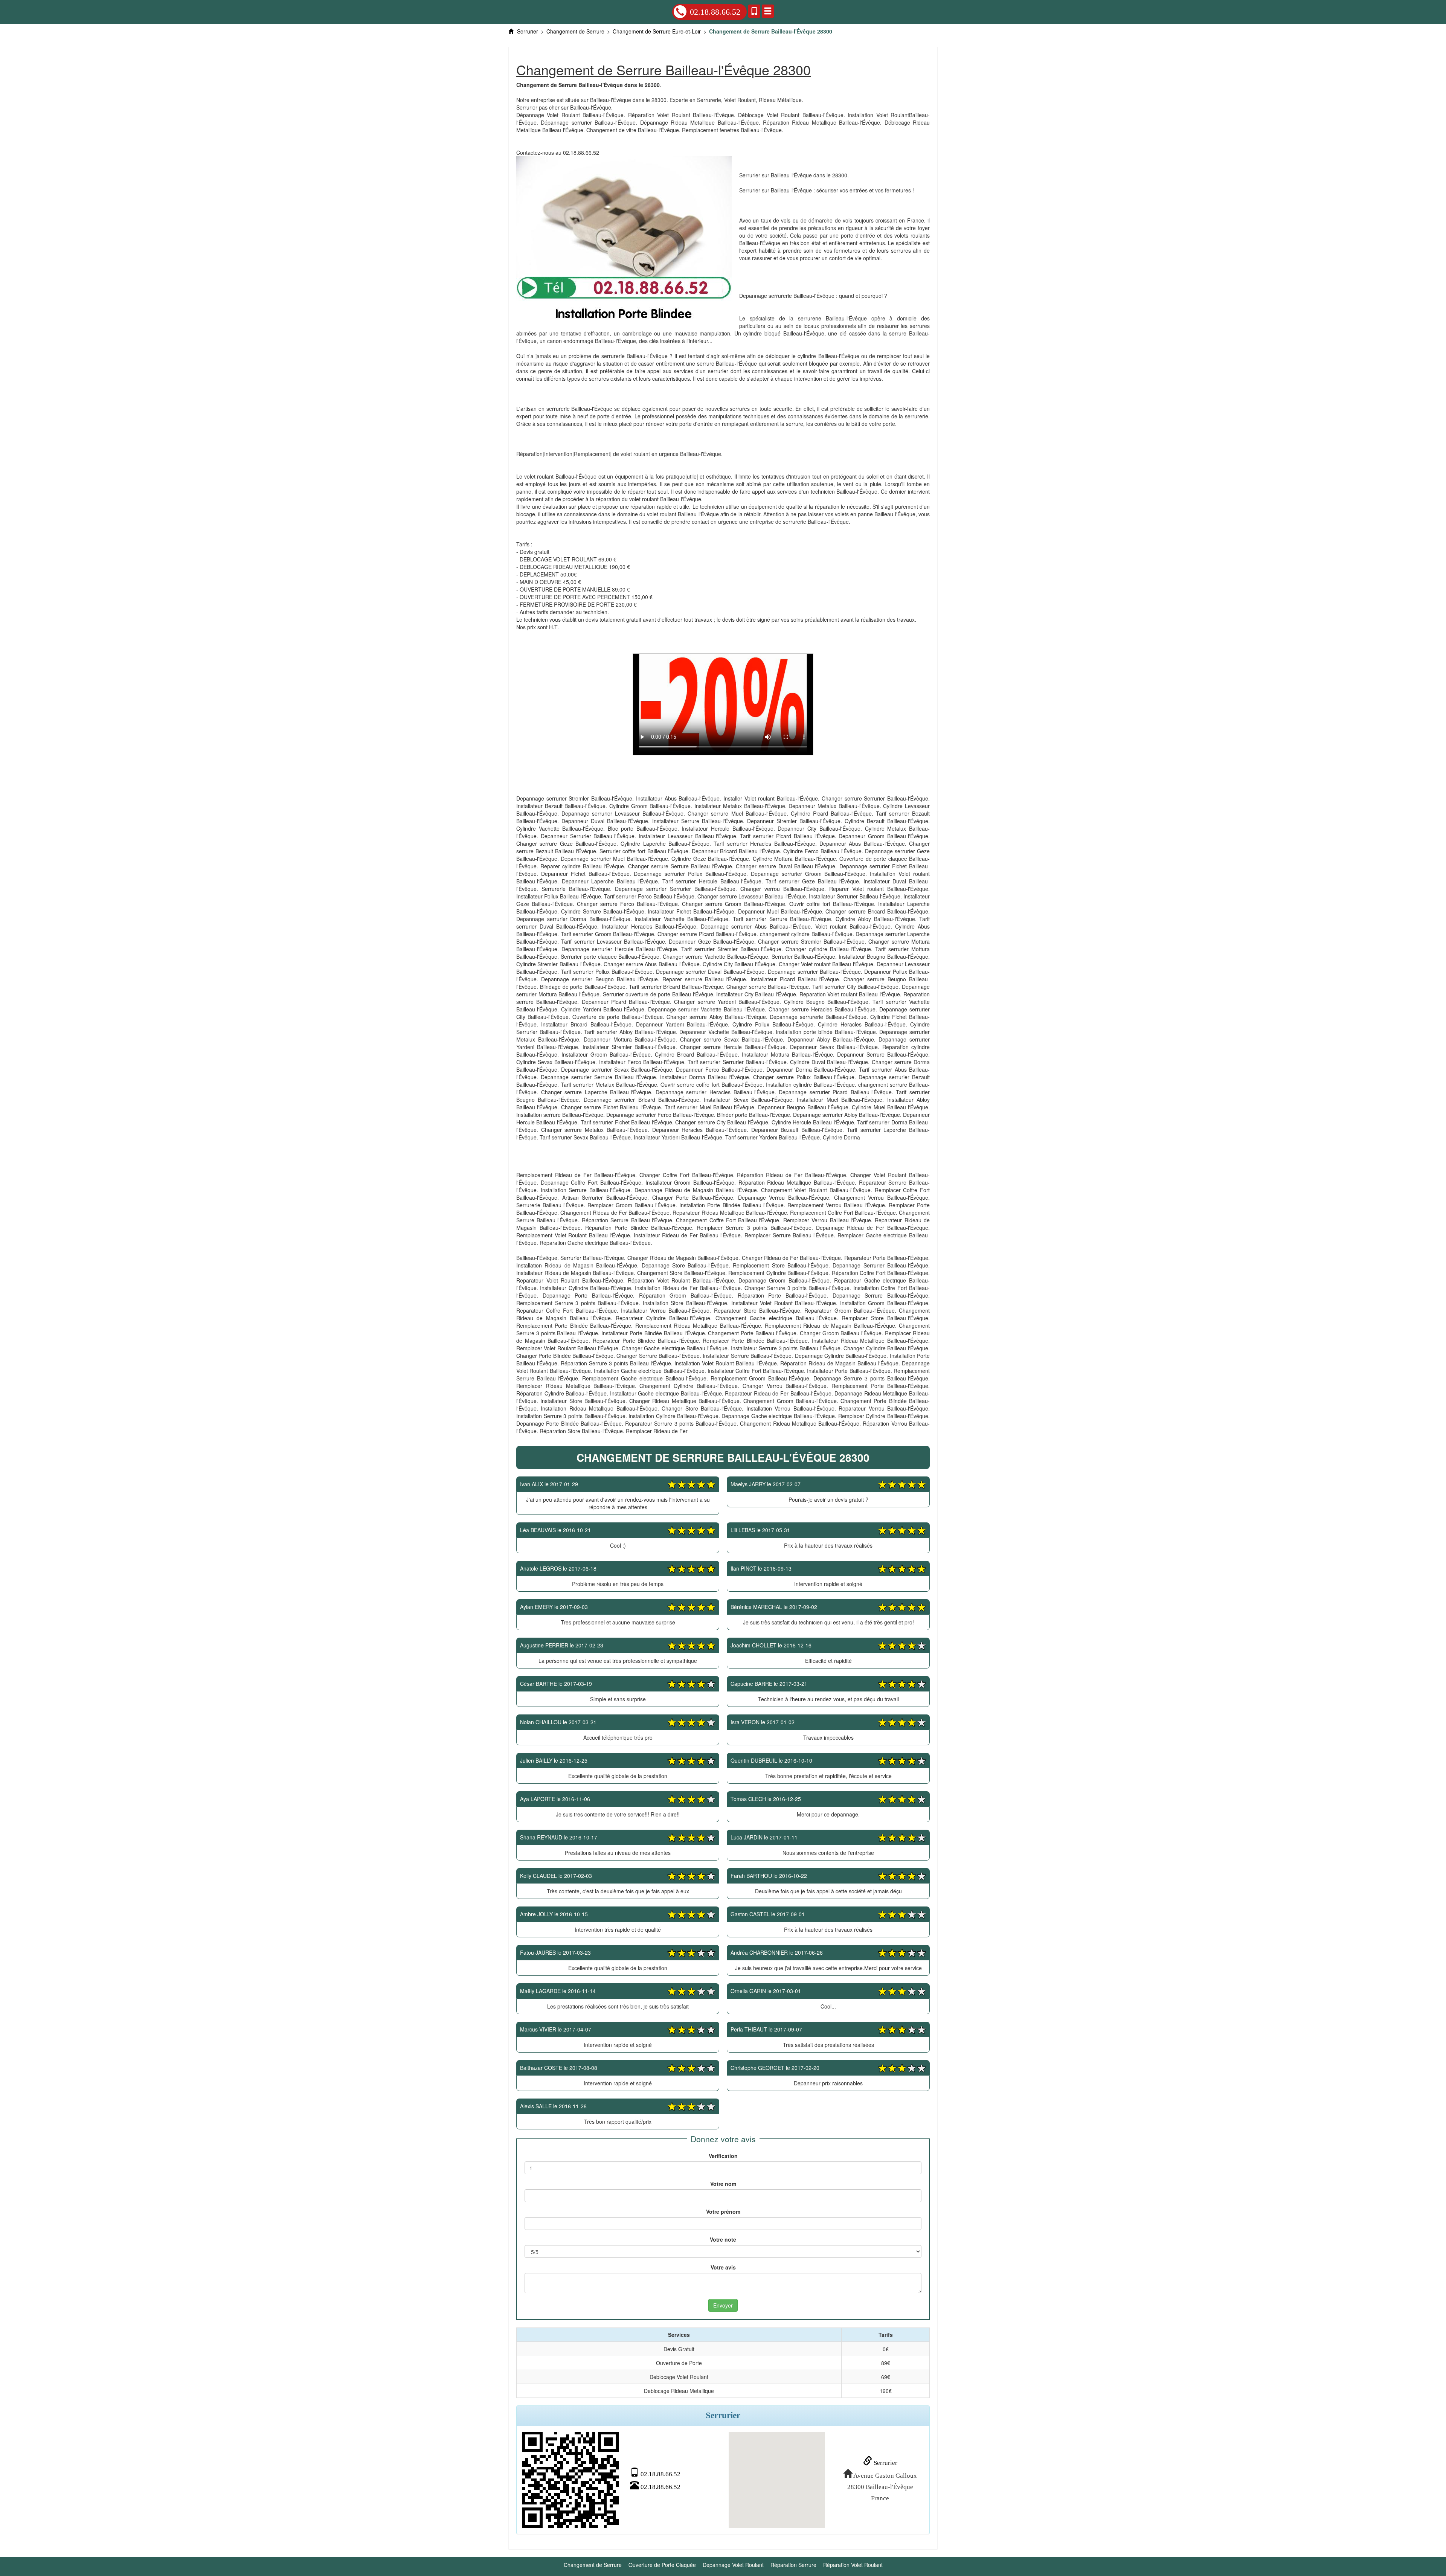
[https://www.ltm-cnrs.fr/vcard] (570, 2480)
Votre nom (723, 2184)
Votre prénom (723, 2211)
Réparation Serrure (793, 2565)
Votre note (723, 2239)
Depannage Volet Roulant (733, 2565)
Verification (723, 2156)
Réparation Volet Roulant (853, 2565)
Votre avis (723, 2267)
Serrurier (885, 2463)
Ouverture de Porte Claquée (662, 2565)
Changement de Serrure (593, 2565)
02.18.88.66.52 (715, 12)
